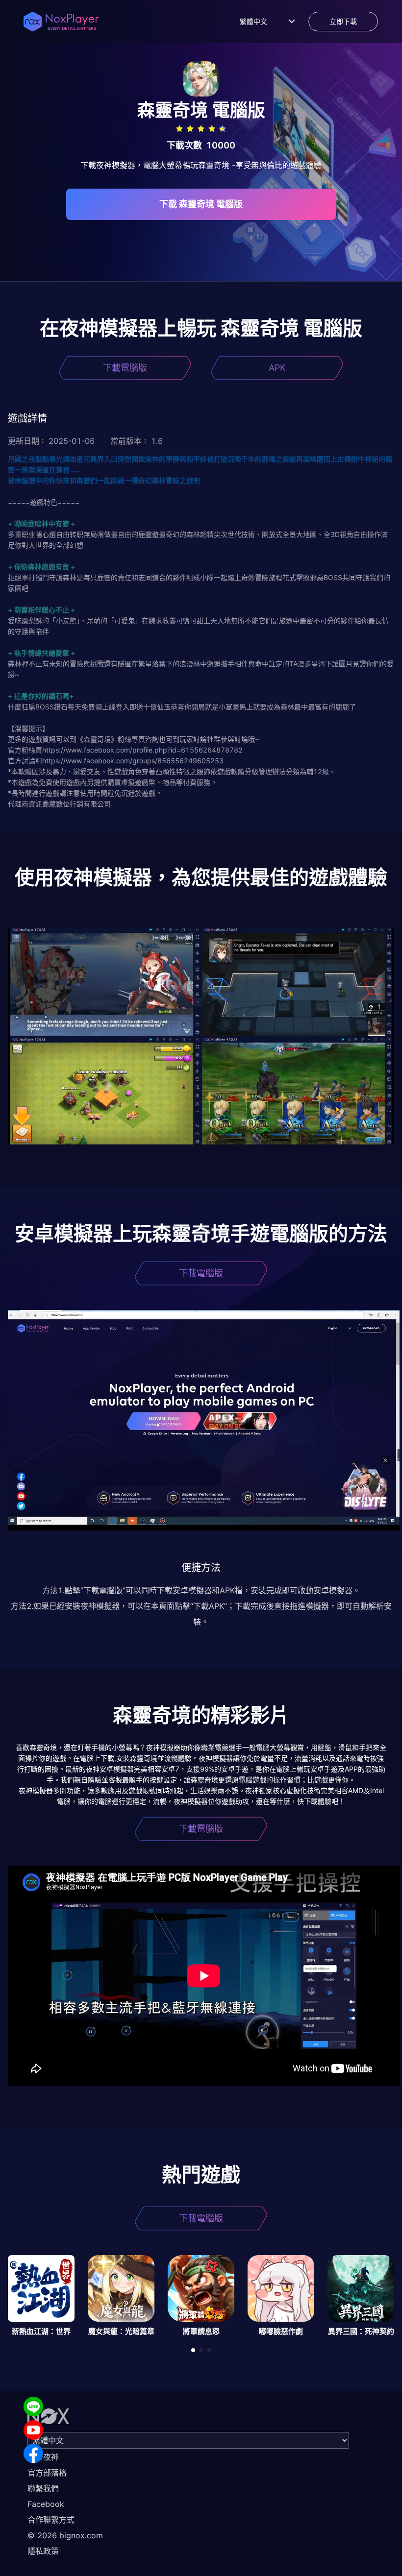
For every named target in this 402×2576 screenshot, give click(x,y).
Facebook (46, 2504)
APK (277, 368)
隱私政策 (43, 2551)
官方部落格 (47, 2473)
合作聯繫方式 (51, 2520)
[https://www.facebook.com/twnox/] (33, 2454)
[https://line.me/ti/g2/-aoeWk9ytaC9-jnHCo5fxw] (33, 2406)
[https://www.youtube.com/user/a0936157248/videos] (33, 2430)
